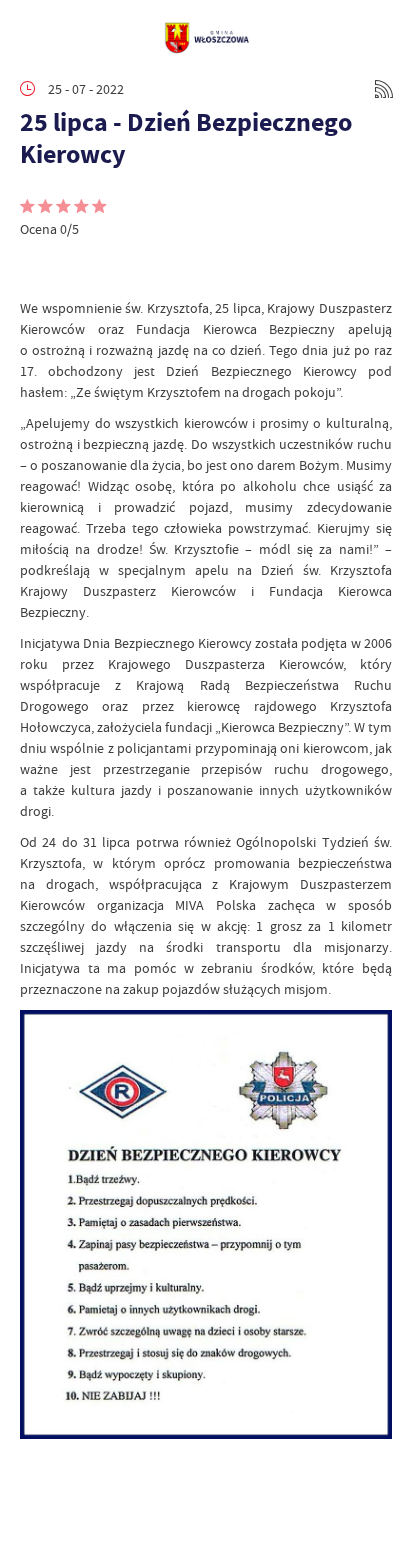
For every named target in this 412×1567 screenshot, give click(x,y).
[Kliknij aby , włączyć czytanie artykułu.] (36, 268)
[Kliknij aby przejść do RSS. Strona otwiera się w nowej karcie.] (384, 89)
